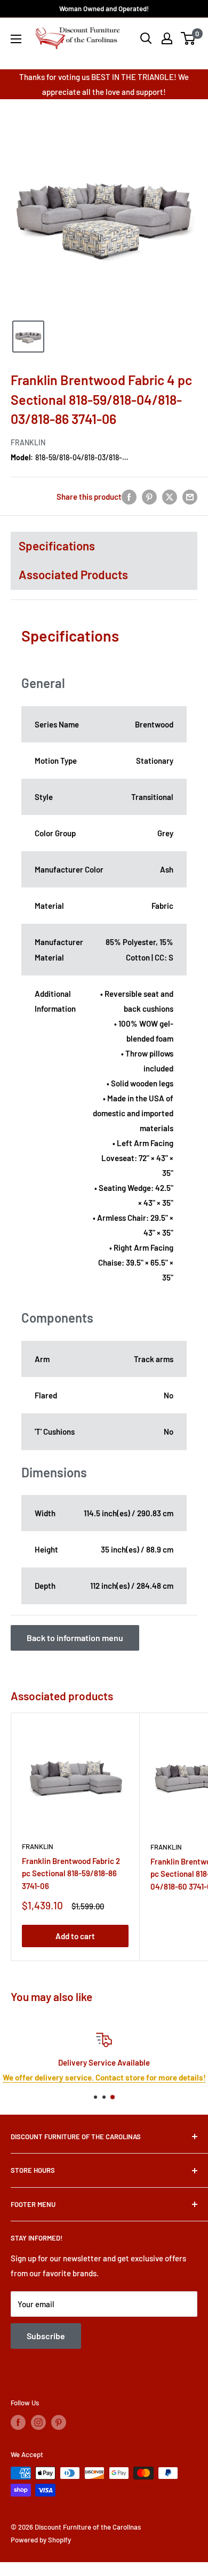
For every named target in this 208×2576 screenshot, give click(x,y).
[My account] (167, 38)
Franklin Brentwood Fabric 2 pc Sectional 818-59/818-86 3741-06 (71, 1873)
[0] (189, 38)
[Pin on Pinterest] (149, 496)
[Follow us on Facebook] (18, 2422)
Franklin (28, 442)
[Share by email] (190, 496)
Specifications (57, 546)
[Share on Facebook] (129, 496)
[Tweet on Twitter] (170, 496)
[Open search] (146, 38)
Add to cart (75, 1936)
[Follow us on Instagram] (38, 2422)
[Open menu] (16, 39)
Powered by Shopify (41, 2540)
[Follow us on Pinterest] (59, 2422)
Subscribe (46, 2336)
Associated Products (73, 574)
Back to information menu (75, 1638)
